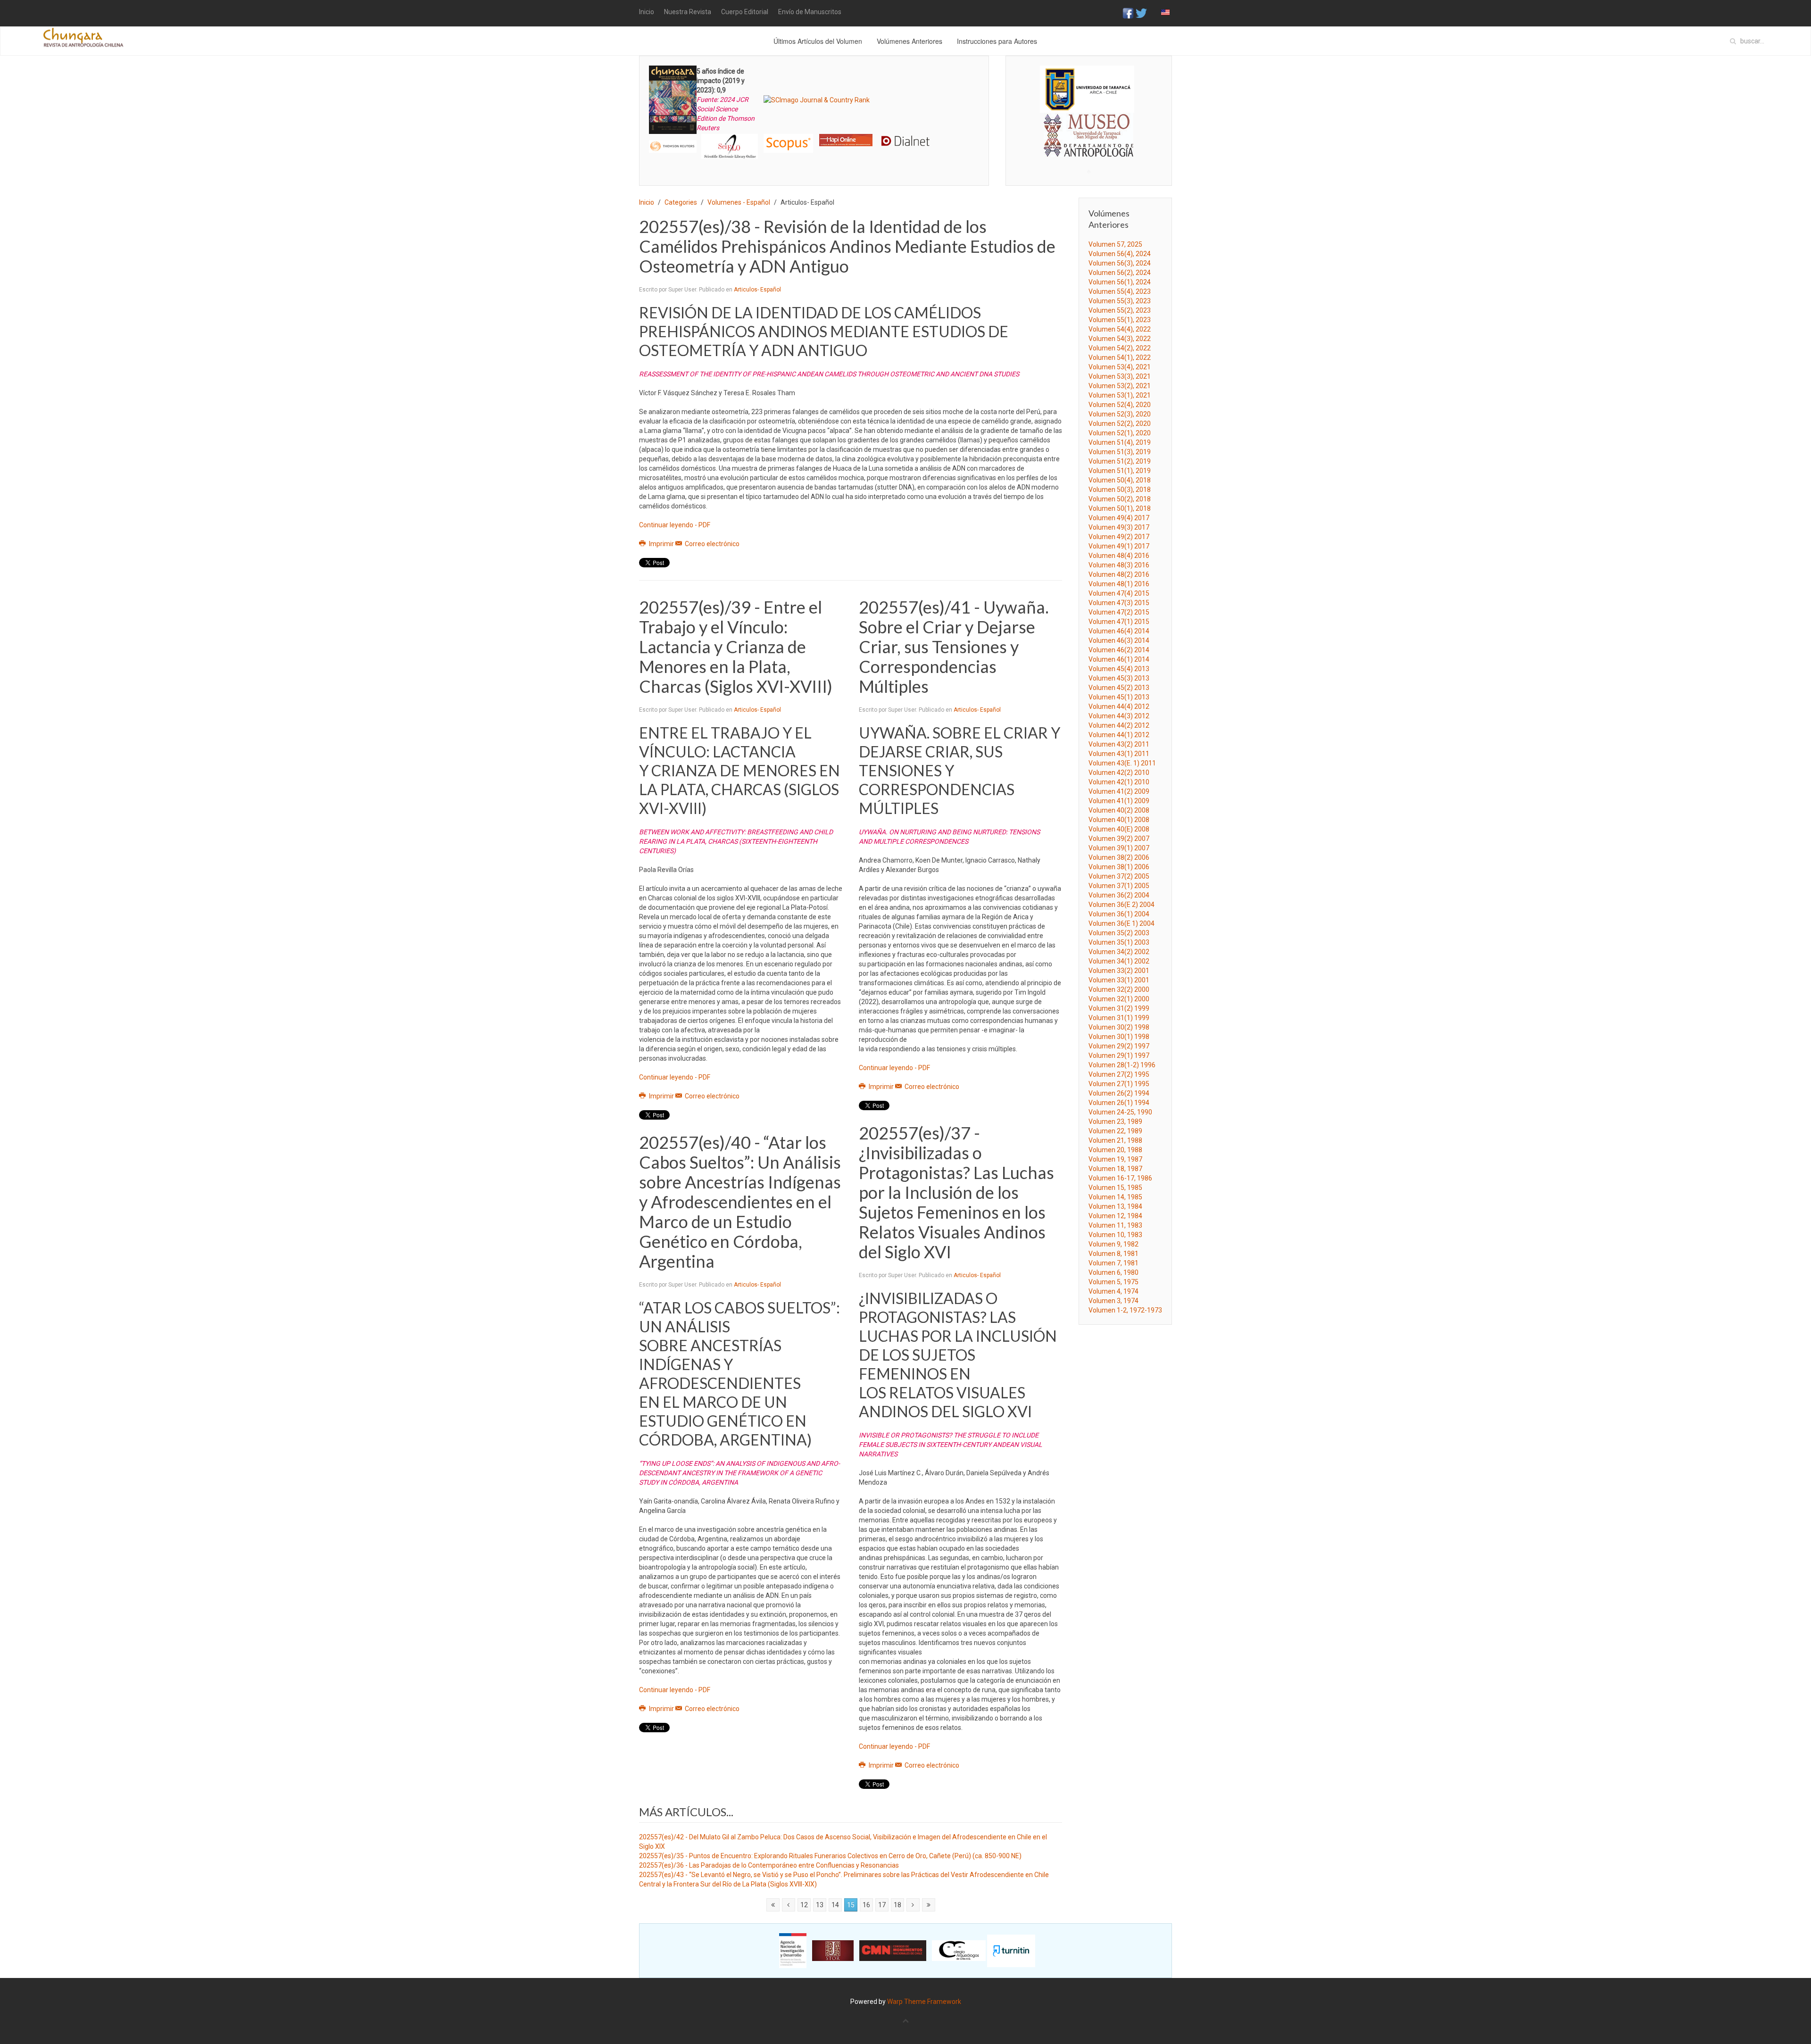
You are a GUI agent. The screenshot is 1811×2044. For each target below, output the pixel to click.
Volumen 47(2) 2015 (1119, 612)
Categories (681, 202)
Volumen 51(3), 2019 (1120, 452)
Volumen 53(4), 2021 (1120, 367)
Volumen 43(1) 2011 (1119, 754)
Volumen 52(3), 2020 (1120, 414)
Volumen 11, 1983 (1115, 1225)
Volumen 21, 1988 (1115, 1140)
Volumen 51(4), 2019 (1120, 442)
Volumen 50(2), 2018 (1120, 499)
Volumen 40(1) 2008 (1119, 820)
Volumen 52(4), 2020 (1120, 405)
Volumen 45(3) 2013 (1119, 678)
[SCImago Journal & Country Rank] (817, 100)
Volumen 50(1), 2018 (1120, 508)
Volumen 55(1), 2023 (1120, 320)
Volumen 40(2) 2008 (1119, 810)
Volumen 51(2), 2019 (1120, 461)
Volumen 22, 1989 (1115, 1131)
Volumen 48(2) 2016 (1119, 574)
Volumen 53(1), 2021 (1120, 395)
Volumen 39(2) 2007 (1119, 839)
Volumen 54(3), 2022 (1120, 339)
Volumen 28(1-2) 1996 (1122, 1065)
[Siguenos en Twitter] (1141, 13)
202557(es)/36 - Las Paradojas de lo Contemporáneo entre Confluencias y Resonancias (769, 1865)
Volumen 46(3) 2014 (1119, 640)
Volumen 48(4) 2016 (1119, 556)
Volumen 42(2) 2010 (1119, 773)
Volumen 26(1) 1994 (1119, 1103)
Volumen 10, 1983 (1115, 1235)
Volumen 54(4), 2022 (1120, 329)
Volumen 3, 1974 (1113, 1301)
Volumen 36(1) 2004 (1119, 914)
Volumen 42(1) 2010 (1119, 782)
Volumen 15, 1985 (1115, 1188)
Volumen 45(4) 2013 (1119, 669)
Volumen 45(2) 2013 (1119, 688)
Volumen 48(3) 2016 (1119, 565)
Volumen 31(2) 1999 (1119, 1008)
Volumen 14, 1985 (1115, 1197)
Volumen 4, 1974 (1113, 1291)
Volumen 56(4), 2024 (1120, 254)
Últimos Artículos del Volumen (818, 41)
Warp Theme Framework (924, 2002)
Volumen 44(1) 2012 (1119, 735)
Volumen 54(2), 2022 (1120, 348)
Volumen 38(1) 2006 (1119, 867)
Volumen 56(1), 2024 (1120, 282)
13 (820, 1905)
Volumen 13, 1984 (1115, 1206)
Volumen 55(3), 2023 (1120, 301)
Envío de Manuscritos (810, 12)
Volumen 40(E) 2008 (1119, 829)
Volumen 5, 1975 (1113, 1282)
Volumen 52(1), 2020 (1120, 433)
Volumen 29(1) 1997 (1119, 1055)
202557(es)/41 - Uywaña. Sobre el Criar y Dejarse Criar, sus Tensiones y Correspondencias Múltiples (954, 647)
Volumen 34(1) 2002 (1119, 961)
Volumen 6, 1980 (1113, 1272)
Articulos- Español (757, 290)
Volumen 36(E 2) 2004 (1121, 905)
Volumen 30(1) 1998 (1119, 1037)
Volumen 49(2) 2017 (1119, 537)
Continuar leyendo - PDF (675, 525)
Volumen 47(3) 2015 (1119, 603)
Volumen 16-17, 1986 (1120, 1178)
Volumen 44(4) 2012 (1119, 706)
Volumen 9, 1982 (1113, 1244)
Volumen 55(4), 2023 (1120, 291)
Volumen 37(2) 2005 (1119, 876)
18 (897, 1905)
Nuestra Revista (688, 12)
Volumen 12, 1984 (1115, 1216)
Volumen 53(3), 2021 (1120, 376)
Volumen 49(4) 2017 (1119, 518)
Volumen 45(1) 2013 (1119, 697)
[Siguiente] (913, 1905)
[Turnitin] (1011, 1950)
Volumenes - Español (739, 202)
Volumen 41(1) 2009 (1119, 801)
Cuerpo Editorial (745, 12)
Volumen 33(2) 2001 (1119, 971)
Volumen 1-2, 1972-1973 (1125, 1310)
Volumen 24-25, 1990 (1120, 1112)
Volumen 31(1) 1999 (1119, 1018)
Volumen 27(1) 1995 (1119, 1084)
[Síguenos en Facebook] (1128, 13)
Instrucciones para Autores (997, 41)
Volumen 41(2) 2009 (1119, 791)
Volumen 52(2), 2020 (1120, 424)
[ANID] (793, 1950)
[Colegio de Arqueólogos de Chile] (959, 1950)
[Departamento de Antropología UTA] (1089, 148)
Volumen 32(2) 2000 (1119, 989)
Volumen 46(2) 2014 (1119, 650)
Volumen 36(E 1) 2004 (1121, 923)
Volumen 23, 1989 (1115, 1122)
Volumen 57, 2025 (1115, 244)
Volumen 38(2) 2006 (1119, 857)
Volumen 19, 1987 (1115, 1159)
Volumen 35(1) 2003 (1119, 942)
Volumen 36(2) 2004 (1119, 895)
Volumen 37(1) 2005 (1119, 886)
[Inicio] (773, 1905)
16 (866, 1905)
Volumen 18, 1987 (1115, 1169)
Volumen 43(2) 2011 (1119, 744)
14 (835, 1905)
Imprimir (661, 544)
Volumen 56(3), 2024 (1120, 263)
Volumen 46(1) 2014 (1119, 659)
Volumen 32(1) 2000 (1119, 999)
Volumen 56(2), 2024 (1120, 273)
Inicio (647, 12)
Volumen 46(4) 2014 (1119, 631)
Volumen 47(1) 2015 (1119, 622)
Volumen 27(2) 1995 (1119, 1074)
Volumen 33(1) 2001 (1119, 980)
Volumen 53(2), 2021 (1120, 386)
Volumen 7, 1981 (1113, 1263)
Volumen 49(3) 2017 (1119, 527)
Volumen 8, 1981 (1113, 1254)
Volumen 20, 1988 (1115, 1150)
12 (804, 1905)
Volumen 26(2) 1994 (1119, 1093)
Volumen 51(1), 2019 (1120, 471)
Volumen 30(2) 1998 (1119, 1027)
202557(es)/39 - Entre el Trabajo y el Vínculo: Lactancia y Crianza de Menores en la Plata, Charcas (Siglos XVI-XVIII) (736, 647)
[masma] (1089, 126)
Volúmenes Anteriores (910, 41)
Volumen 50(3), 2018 (1120, 490)
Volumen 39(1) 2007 (1119, 848)
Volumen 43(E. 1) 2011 (1122, 763)
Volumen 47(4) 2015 (1119, 593)
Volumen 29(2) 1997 (1119, 1046)
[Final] (929, 1905)
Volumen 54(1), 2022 (1120, 357)
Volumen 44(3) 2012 (1119, 716)
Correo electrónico (711, 544)
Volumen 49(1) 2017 (1119, 546)
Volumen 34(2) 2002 (1119, 952)
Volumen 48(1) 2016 (1119, 584)
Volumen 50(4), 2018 (1120, 480)
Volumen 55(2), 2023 (1120, 310)
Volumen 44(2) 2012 (1119, 725)
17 (882, 1905)
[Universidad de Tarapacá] (1087, 89)
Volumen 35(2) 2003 (1119, 933)
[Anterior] (789, 1905)
